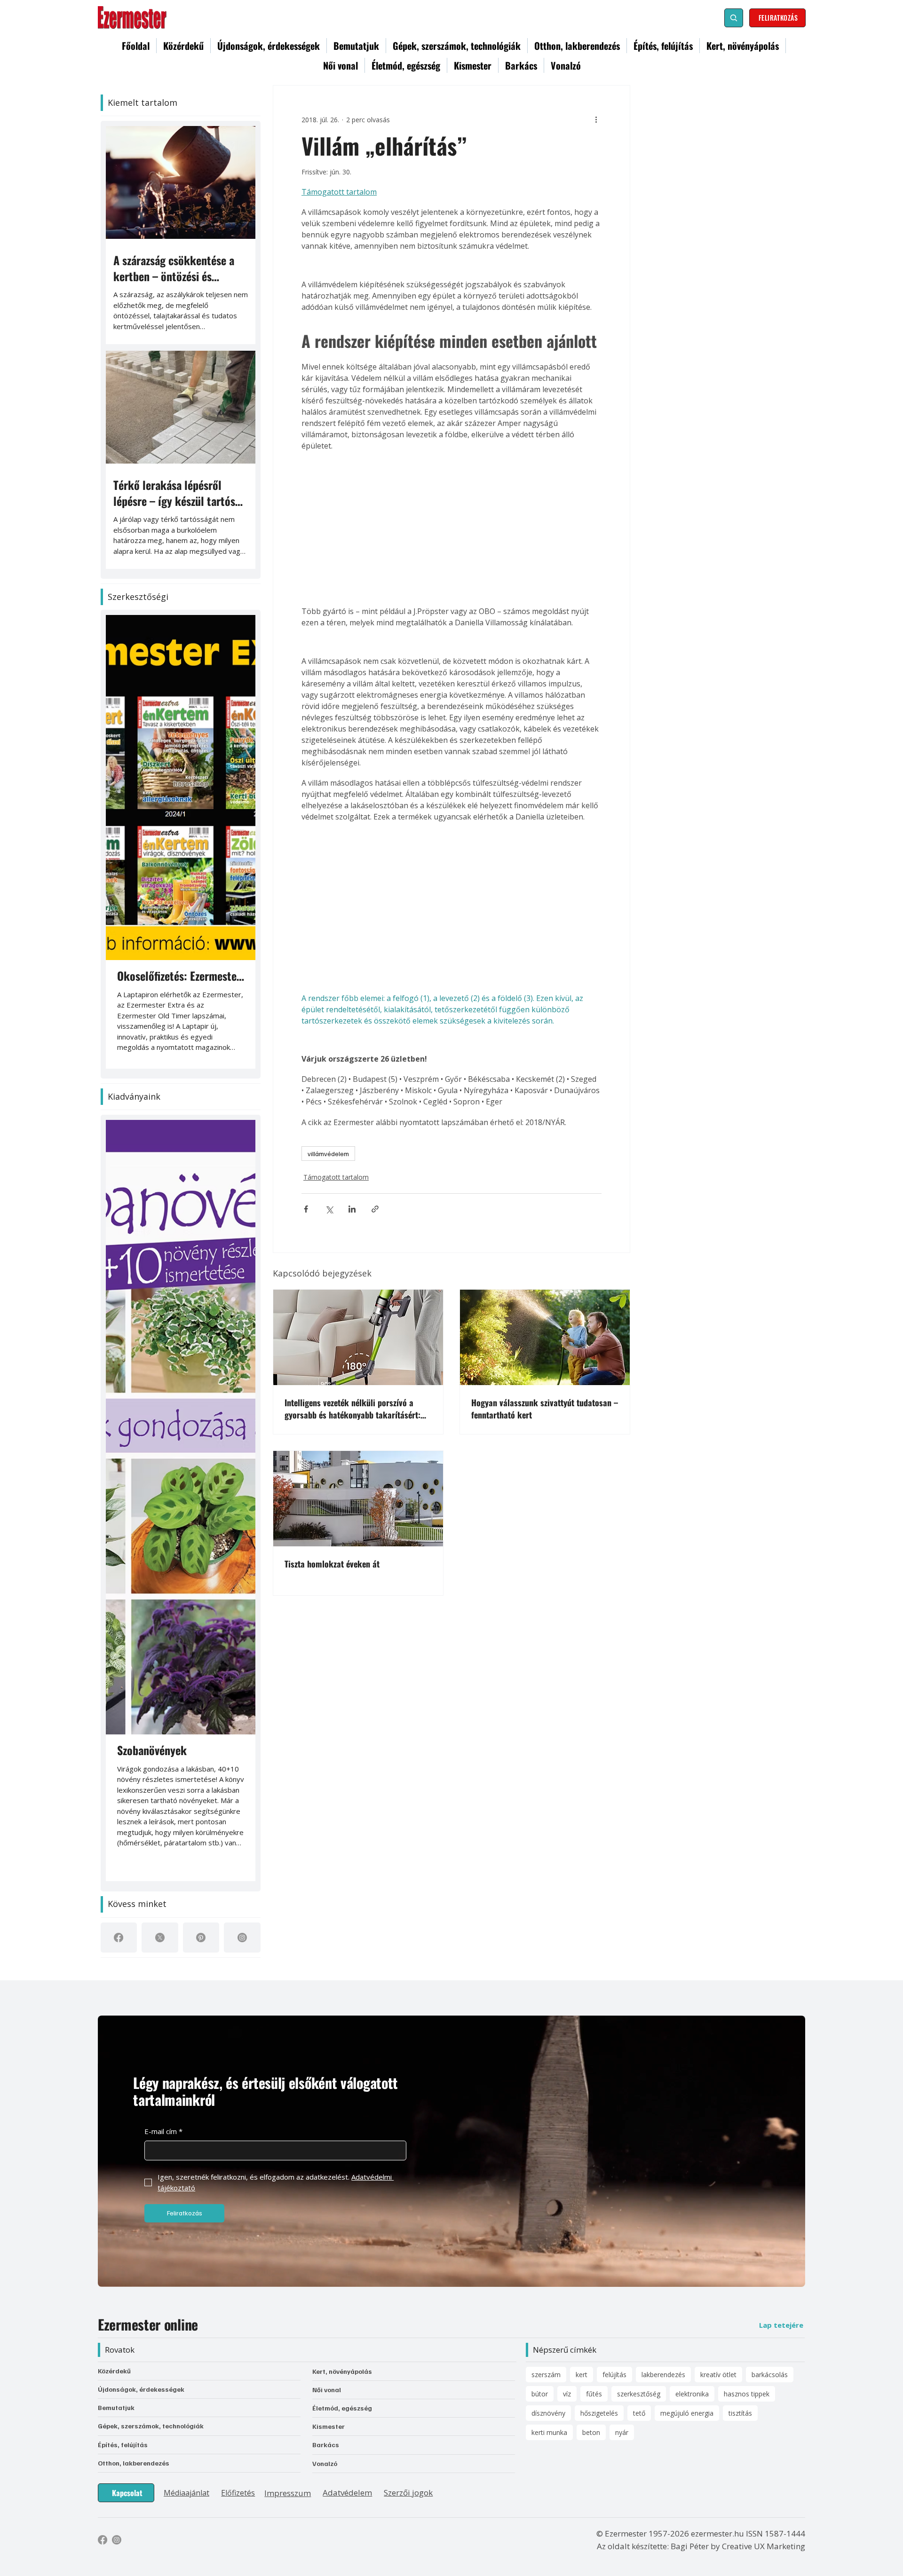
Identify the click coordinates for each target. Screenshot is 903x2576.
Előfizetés (238, 2493)
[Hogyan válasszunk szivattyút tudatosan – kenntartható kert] (545, 1337)
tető (639, 2413)
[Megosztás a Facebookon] (306, 1209)
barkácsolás (770, 2375)
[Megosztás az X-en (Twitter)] (329, 1209)
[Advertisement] (451, 528)
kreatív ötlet (718, 2375)
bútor (540, 2394)
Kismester (329, 2426)
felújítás (614, 2375)
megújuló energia (687, 2413)
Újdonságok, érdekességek (141, 2389)
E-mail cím (163, 2131)
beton (591, 2432)
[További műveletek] (596, 119)
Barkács (326, 2445)
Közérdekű (114, 2371)
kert (582, 2375)
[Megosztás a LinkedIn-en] (352, 1209)
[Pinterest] (201, 1938)
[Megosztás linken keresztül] (375, 1209)
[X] (160, 1938)
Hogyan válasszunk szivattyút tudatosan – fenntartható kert (545, 1409)
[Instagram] (242, 1938)
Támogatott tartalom (336, 1177)
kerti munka (549, 2432)
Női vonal (327, 2390)
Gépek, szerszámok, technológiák (151, 2426)
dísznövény (548, 2413)
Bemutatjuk (116, 2407)
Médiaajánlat (186, 2493)
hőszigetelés (599, 2413)
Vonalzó (325, 2463)
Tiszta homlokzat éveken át (332, 1564)
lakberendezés (663, 2375)
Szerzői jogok (408, 2493)
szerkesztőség (639, 2394)
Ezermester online (148, 2324)
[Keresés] (734, 18)
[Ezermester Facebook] (103, 2540)
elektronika (692, 2394)
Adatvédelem (347, 2493)
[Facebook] (119, 1938)
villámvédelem (328, 1154)
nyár (622, 2432)
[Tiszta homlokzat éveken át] (358, 1499)
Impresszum (288, 2493)
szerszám (546, 2375)
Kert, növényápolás (342, 2371)
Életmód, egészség (342, 2408)
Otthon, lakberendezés (134, 2463)
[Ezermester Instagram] (117, 2540)
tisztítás (740, 2413)
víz (567, 2394)
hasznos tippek (747, 2394)
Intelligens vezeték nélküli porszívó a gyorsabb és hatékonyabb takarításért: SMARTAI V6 (352, 1409)
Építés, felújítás (123, 2445)
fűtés (594, 2394)
